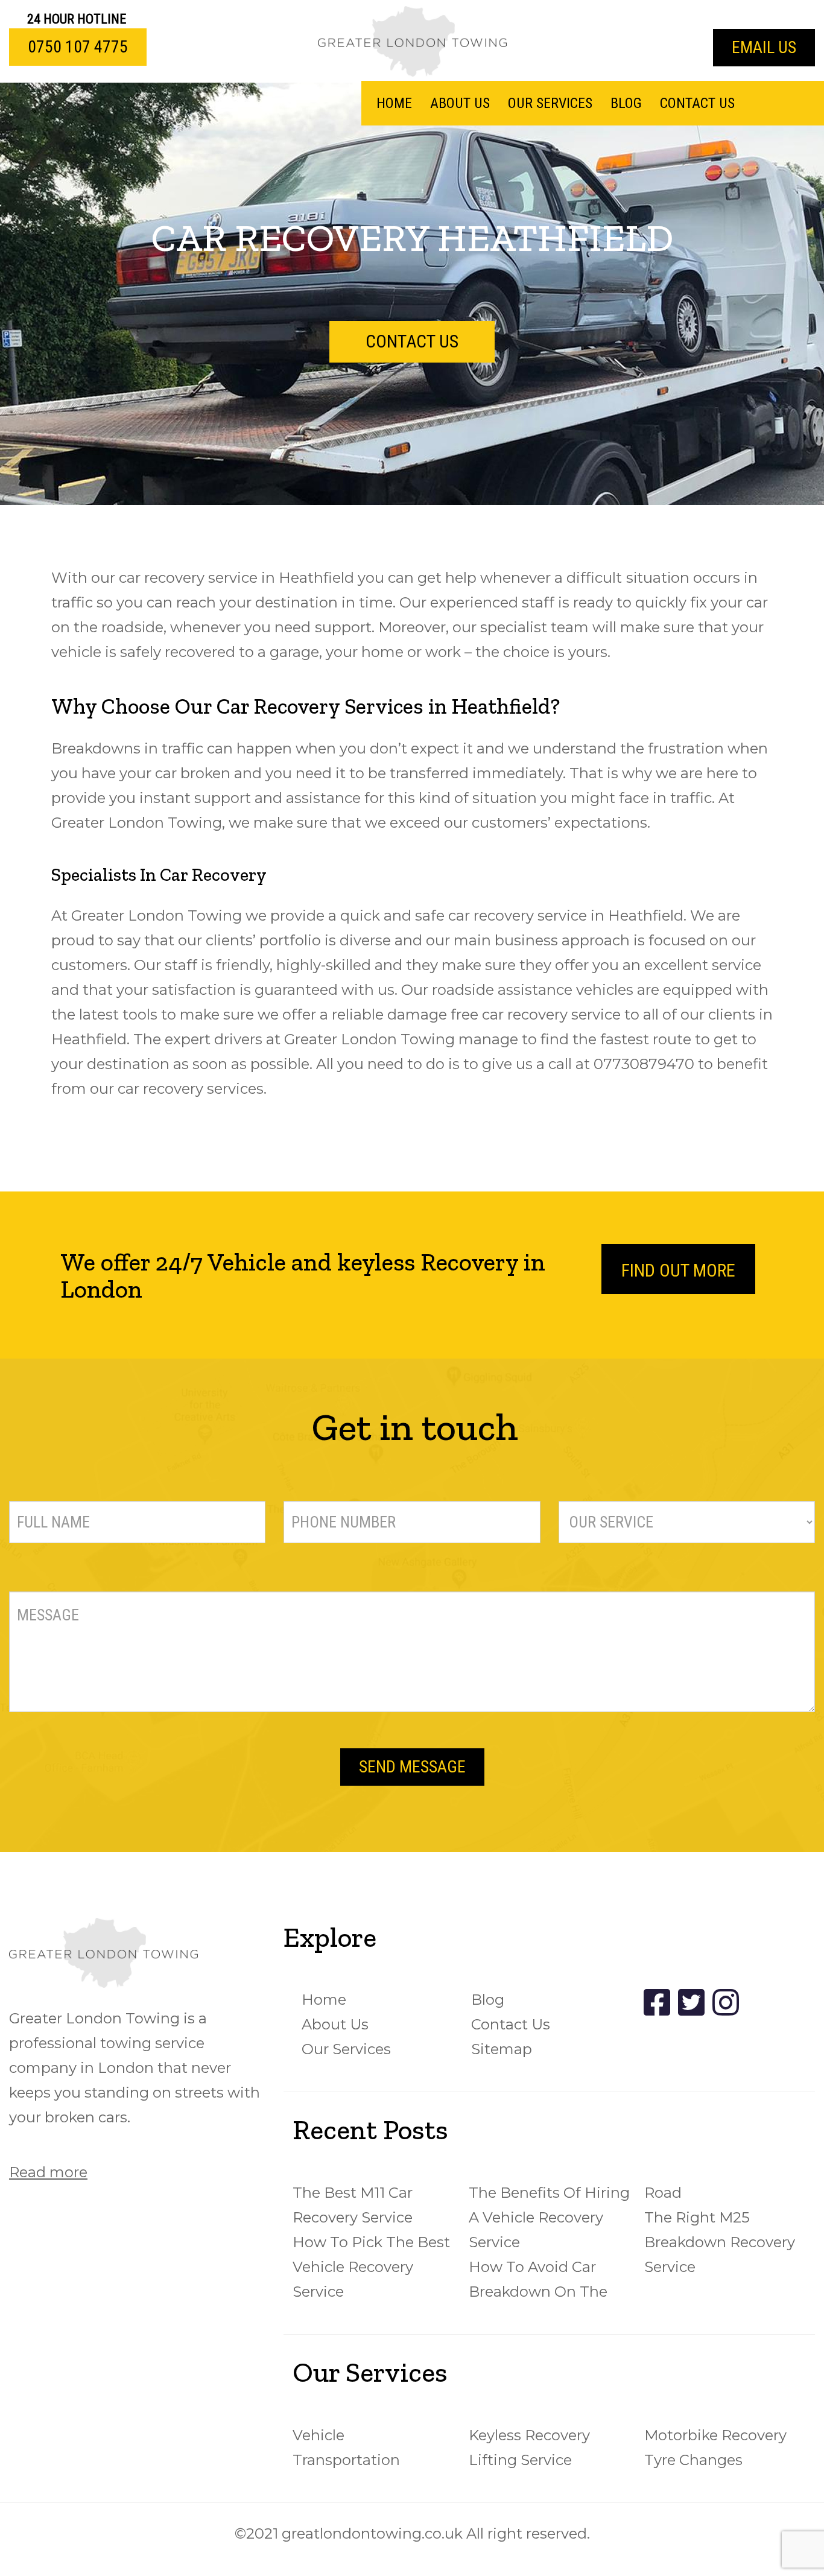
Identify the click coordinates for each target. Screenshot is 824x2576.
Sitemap (502, 2049)
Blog (626, 103)
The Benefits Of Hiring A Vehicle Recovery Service (549, 2217)
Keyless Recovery (529, 2435)
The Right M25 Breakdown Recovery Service (720, 2242)
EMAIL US (764, 47)
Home (394, 103)
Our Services (550, 103)
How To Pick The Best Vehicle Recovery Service (371, 2267)
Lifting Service (520, 2460)
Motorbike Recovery (715, 2435)
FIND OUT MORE (678, 1270)
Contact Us (697, 103)
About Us (460, 103)
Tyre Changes (693, 2460)
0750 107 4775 (78, 47)
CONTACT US (412, 341)
